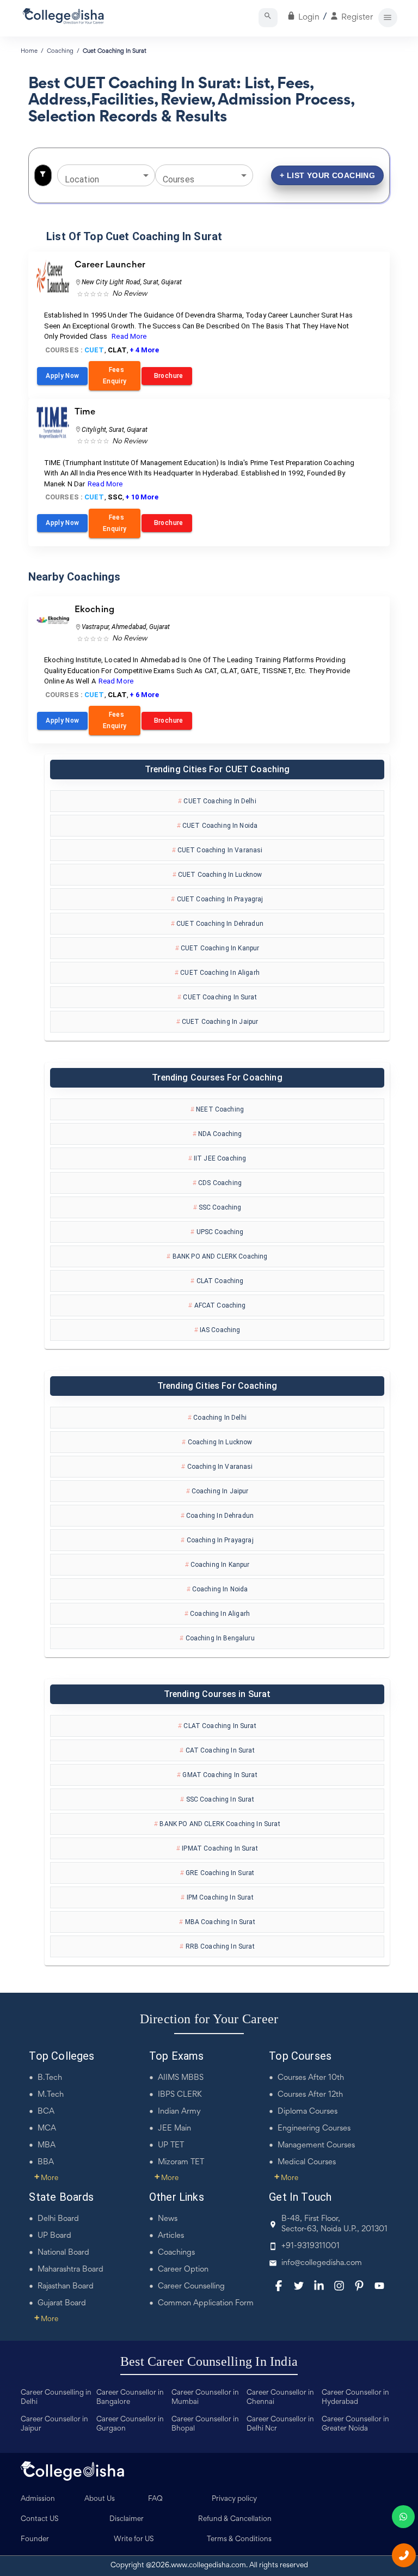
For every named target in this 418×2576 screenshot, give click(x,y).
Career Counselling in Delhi (56, 2398)
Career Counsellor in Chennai (280, 2398)
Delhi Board (58, 2219)
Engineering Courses (314, 2129)
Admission (38, 2499)
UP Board (54, 2236)
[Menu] (388, 18)
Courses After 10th (311, 2078)
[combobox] (98, 175)
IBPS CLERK (180, 2095)
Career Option (183, 2270)
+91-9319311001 (311, 2246)
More (46, 2178)
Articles (171, 2236)
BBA (46, 2162)
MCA (47, 2129)
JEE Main (174, 2129)
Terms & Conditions (239, 2540)
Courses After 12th (310, 2095)
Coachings (176, 2253)
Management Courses (316, 2145)
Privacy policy (234, 2499)
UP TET (171, 2145)
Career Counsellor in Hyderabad (355, 2398)
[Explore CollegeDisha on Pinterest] (359, 2286)
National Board (63, 2253)
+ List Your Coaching (327, 175)
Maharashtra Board (70, 2270)
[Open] (146, 175)
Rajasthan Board (66, 2287)
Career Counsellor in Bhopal (205, 2424)
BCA (46, 2112)
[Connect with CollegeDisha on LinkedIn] (319, 2286)
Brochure (167, 376)
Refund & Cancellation (235, 2519)
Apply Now (62, 376)
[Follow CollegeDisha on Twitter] (299, 2286)
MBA (47, 2145)
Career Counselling (191, 2287)
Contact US (40, 2519)
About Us (100, 2499)
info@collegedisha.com (322, 2263)
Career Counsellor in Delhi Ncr (280, 2424)
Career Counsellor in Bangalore (130, 2398)
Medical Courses (307, 2162)
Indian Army (179, 2112)
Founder (35, 2540)
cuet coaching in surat (115, 51)
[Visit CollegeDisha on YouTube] (379, 2286)
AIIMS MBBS (181, 2078)
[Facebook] (279, 2286)
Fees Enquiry (115, 376)
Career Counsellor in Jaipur (54, 2424)
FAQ (155, 2499)
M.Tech (51, 2095)
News (168, 2219)
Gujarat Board (62, 2303)
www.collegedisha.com (208, 2566)
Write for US (134, 2540)
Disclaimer (127, 2519)
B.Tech (50, 2078)
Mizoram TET (181, 2162)
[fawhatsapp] (403, 2517)
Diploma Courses (308, 2112)
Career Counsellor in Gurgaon (130, 2424)
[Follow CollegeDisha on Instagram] (339, 2286)
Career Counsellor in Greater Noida (355, 2424)
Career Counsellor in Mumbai (205, 2398)
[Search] (268, 18)
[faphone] (404, 2555)
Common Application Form (206, 2303)
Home (29, 51)
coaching (60, 51)
